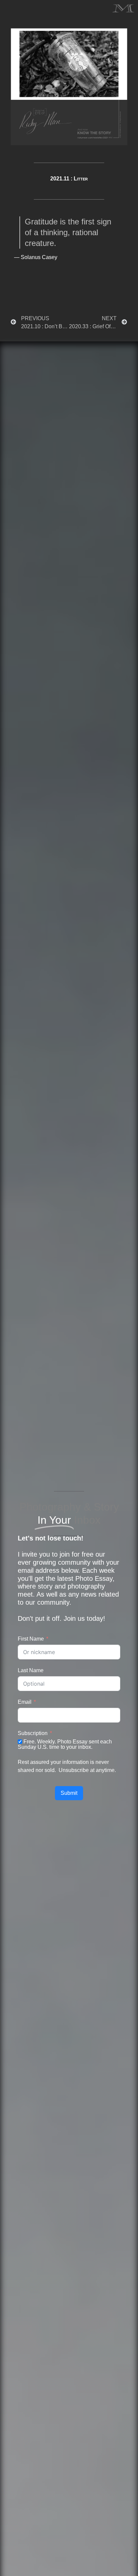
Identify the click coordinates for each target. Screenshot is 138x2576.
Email (25, 1702)
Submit (69, 1793)
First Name (31, 1639)
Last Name (31, 1670)
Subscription (33, 1733)
